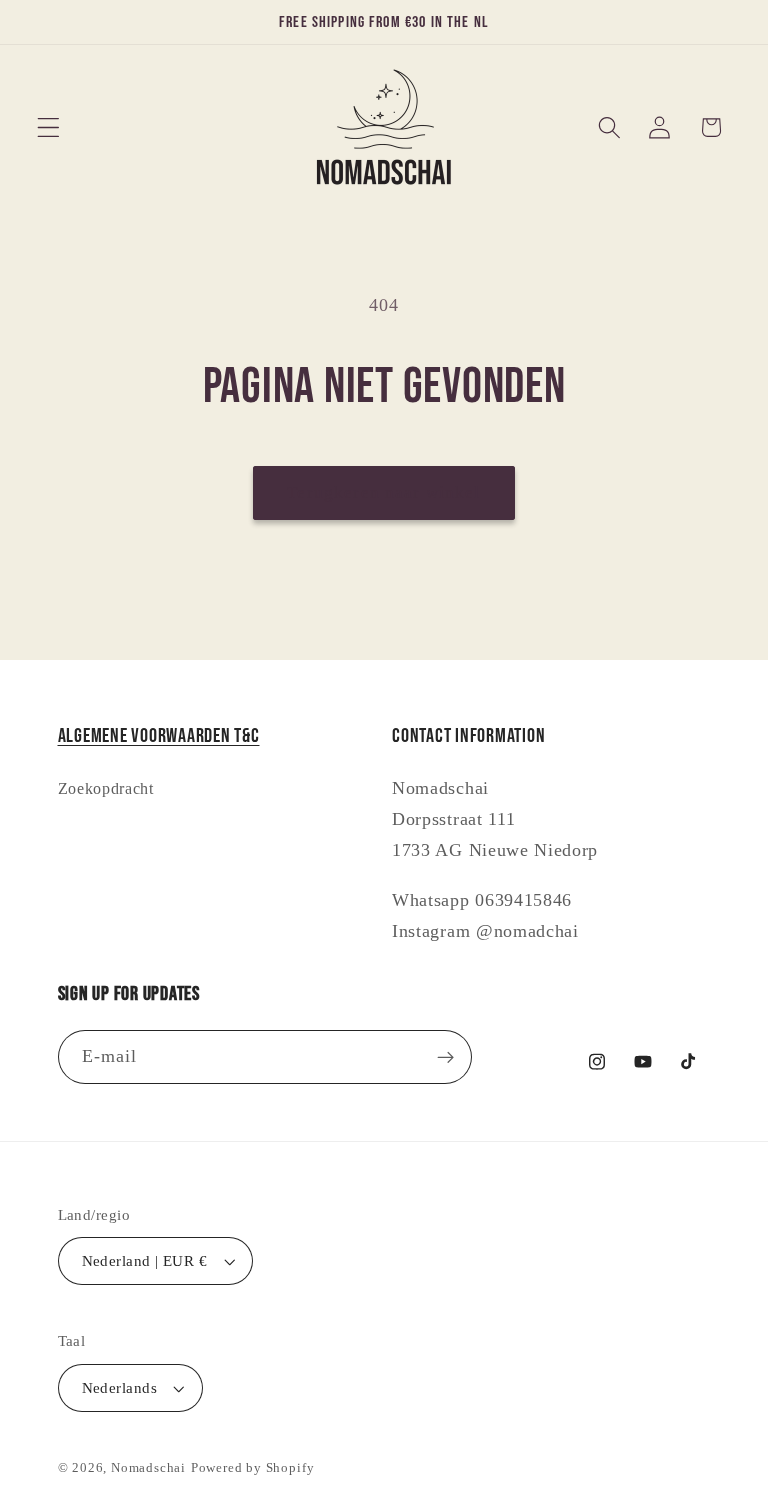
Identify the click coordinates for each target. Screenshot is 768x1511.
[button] (48, 127)
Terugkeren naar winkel (383, 492)
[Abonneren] (445, 1057)
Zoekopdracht (106, 788)
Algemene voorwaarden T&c (159, 736)
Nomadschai (148, 1468)
